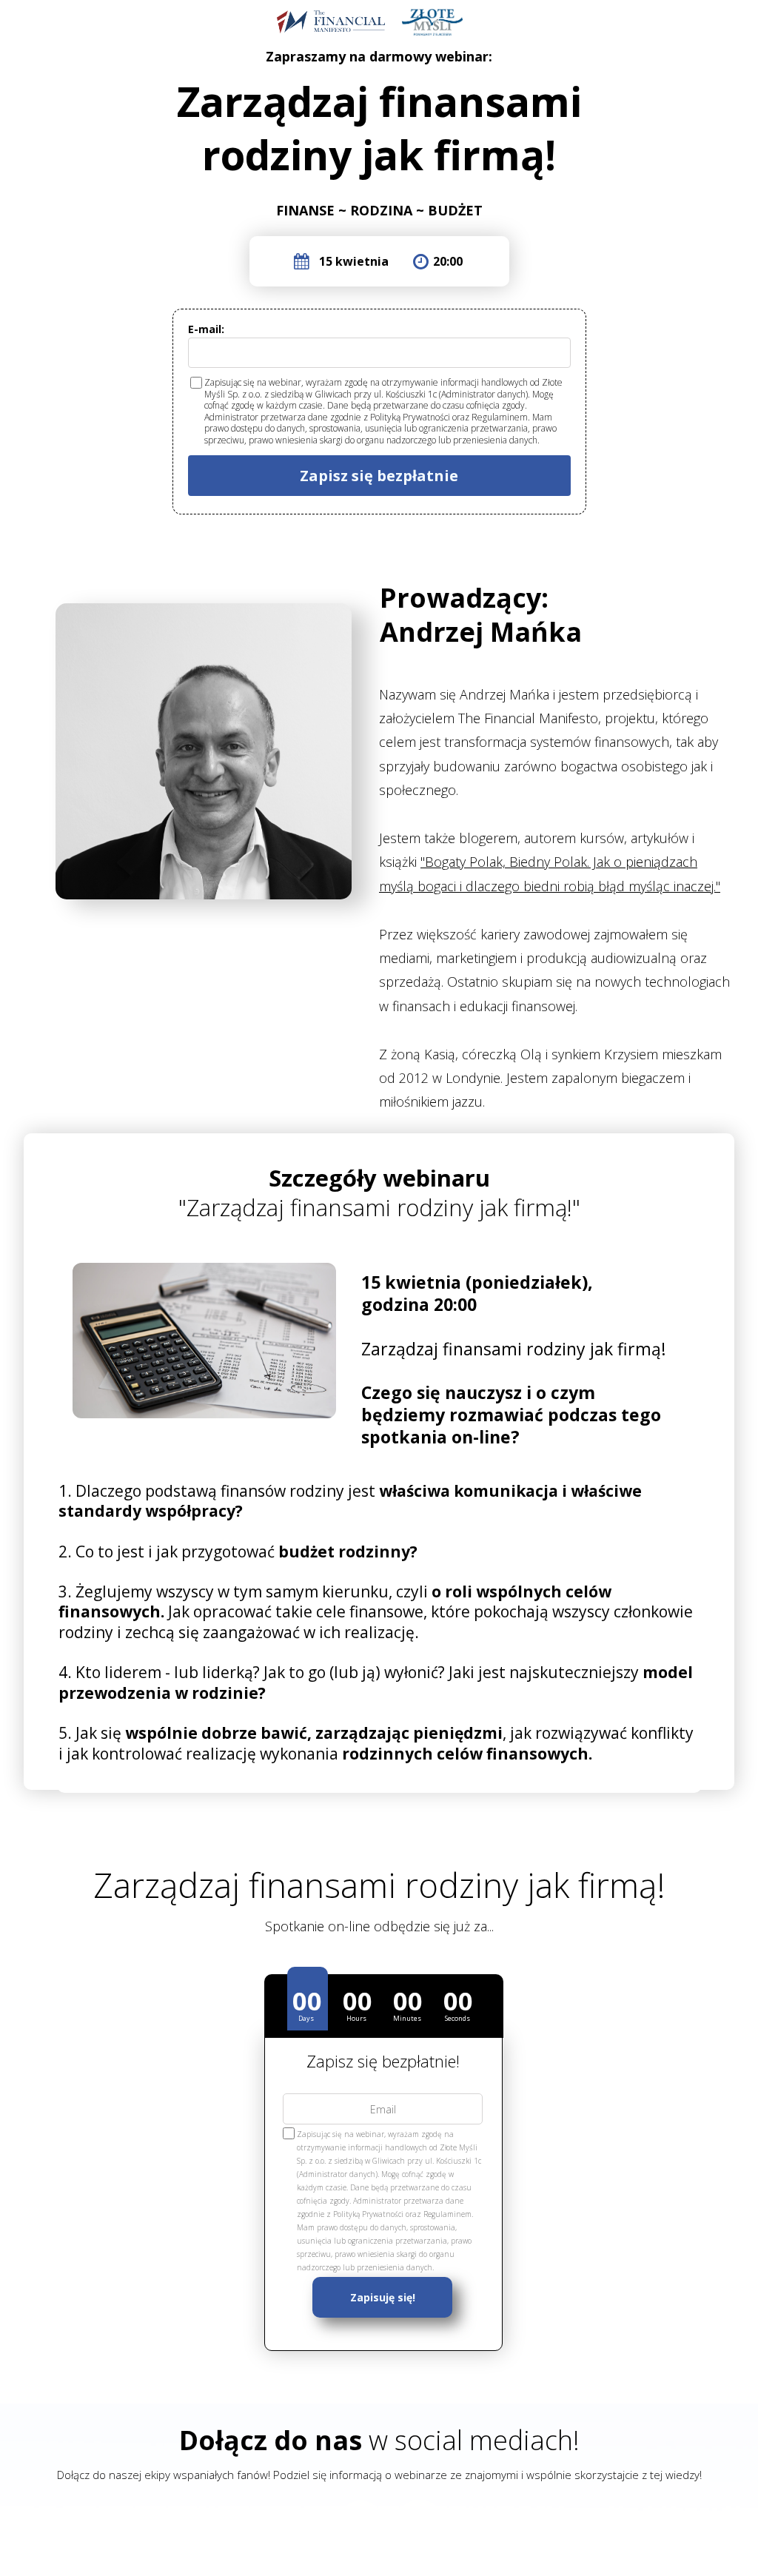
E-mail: (206, 329)
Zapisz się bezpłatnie (379, 476)
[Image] (432, 22)
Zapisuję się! (383, 2297)
